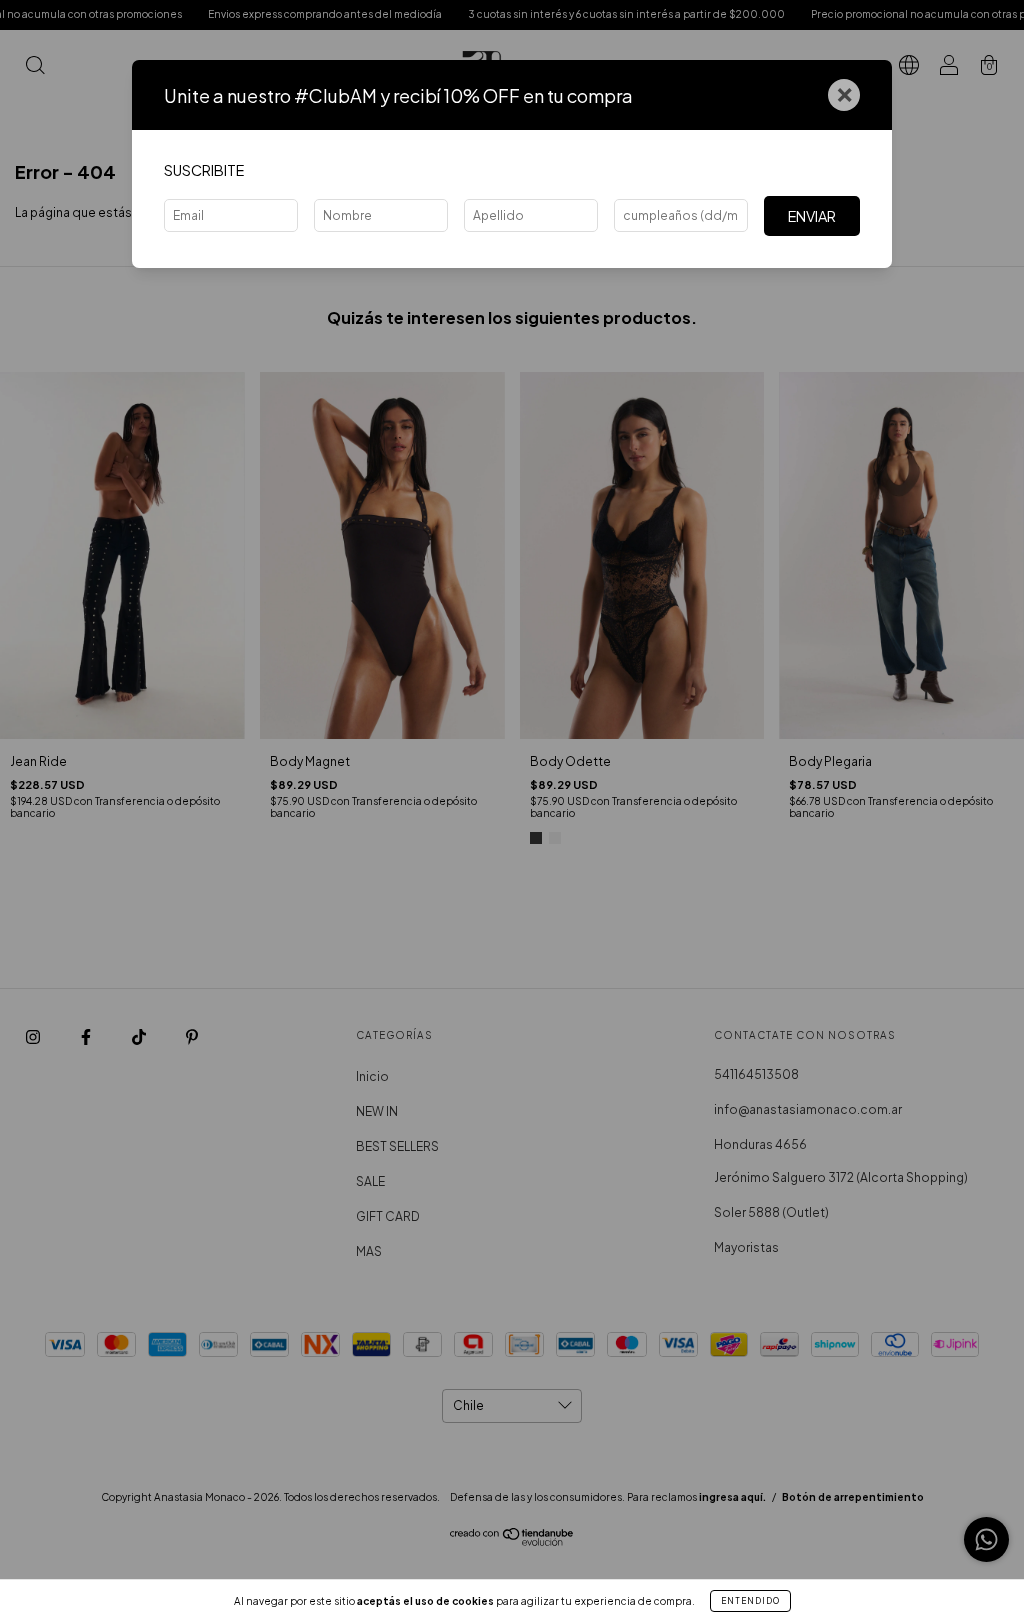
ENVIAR (812, 216)
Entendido (750, 1601)
